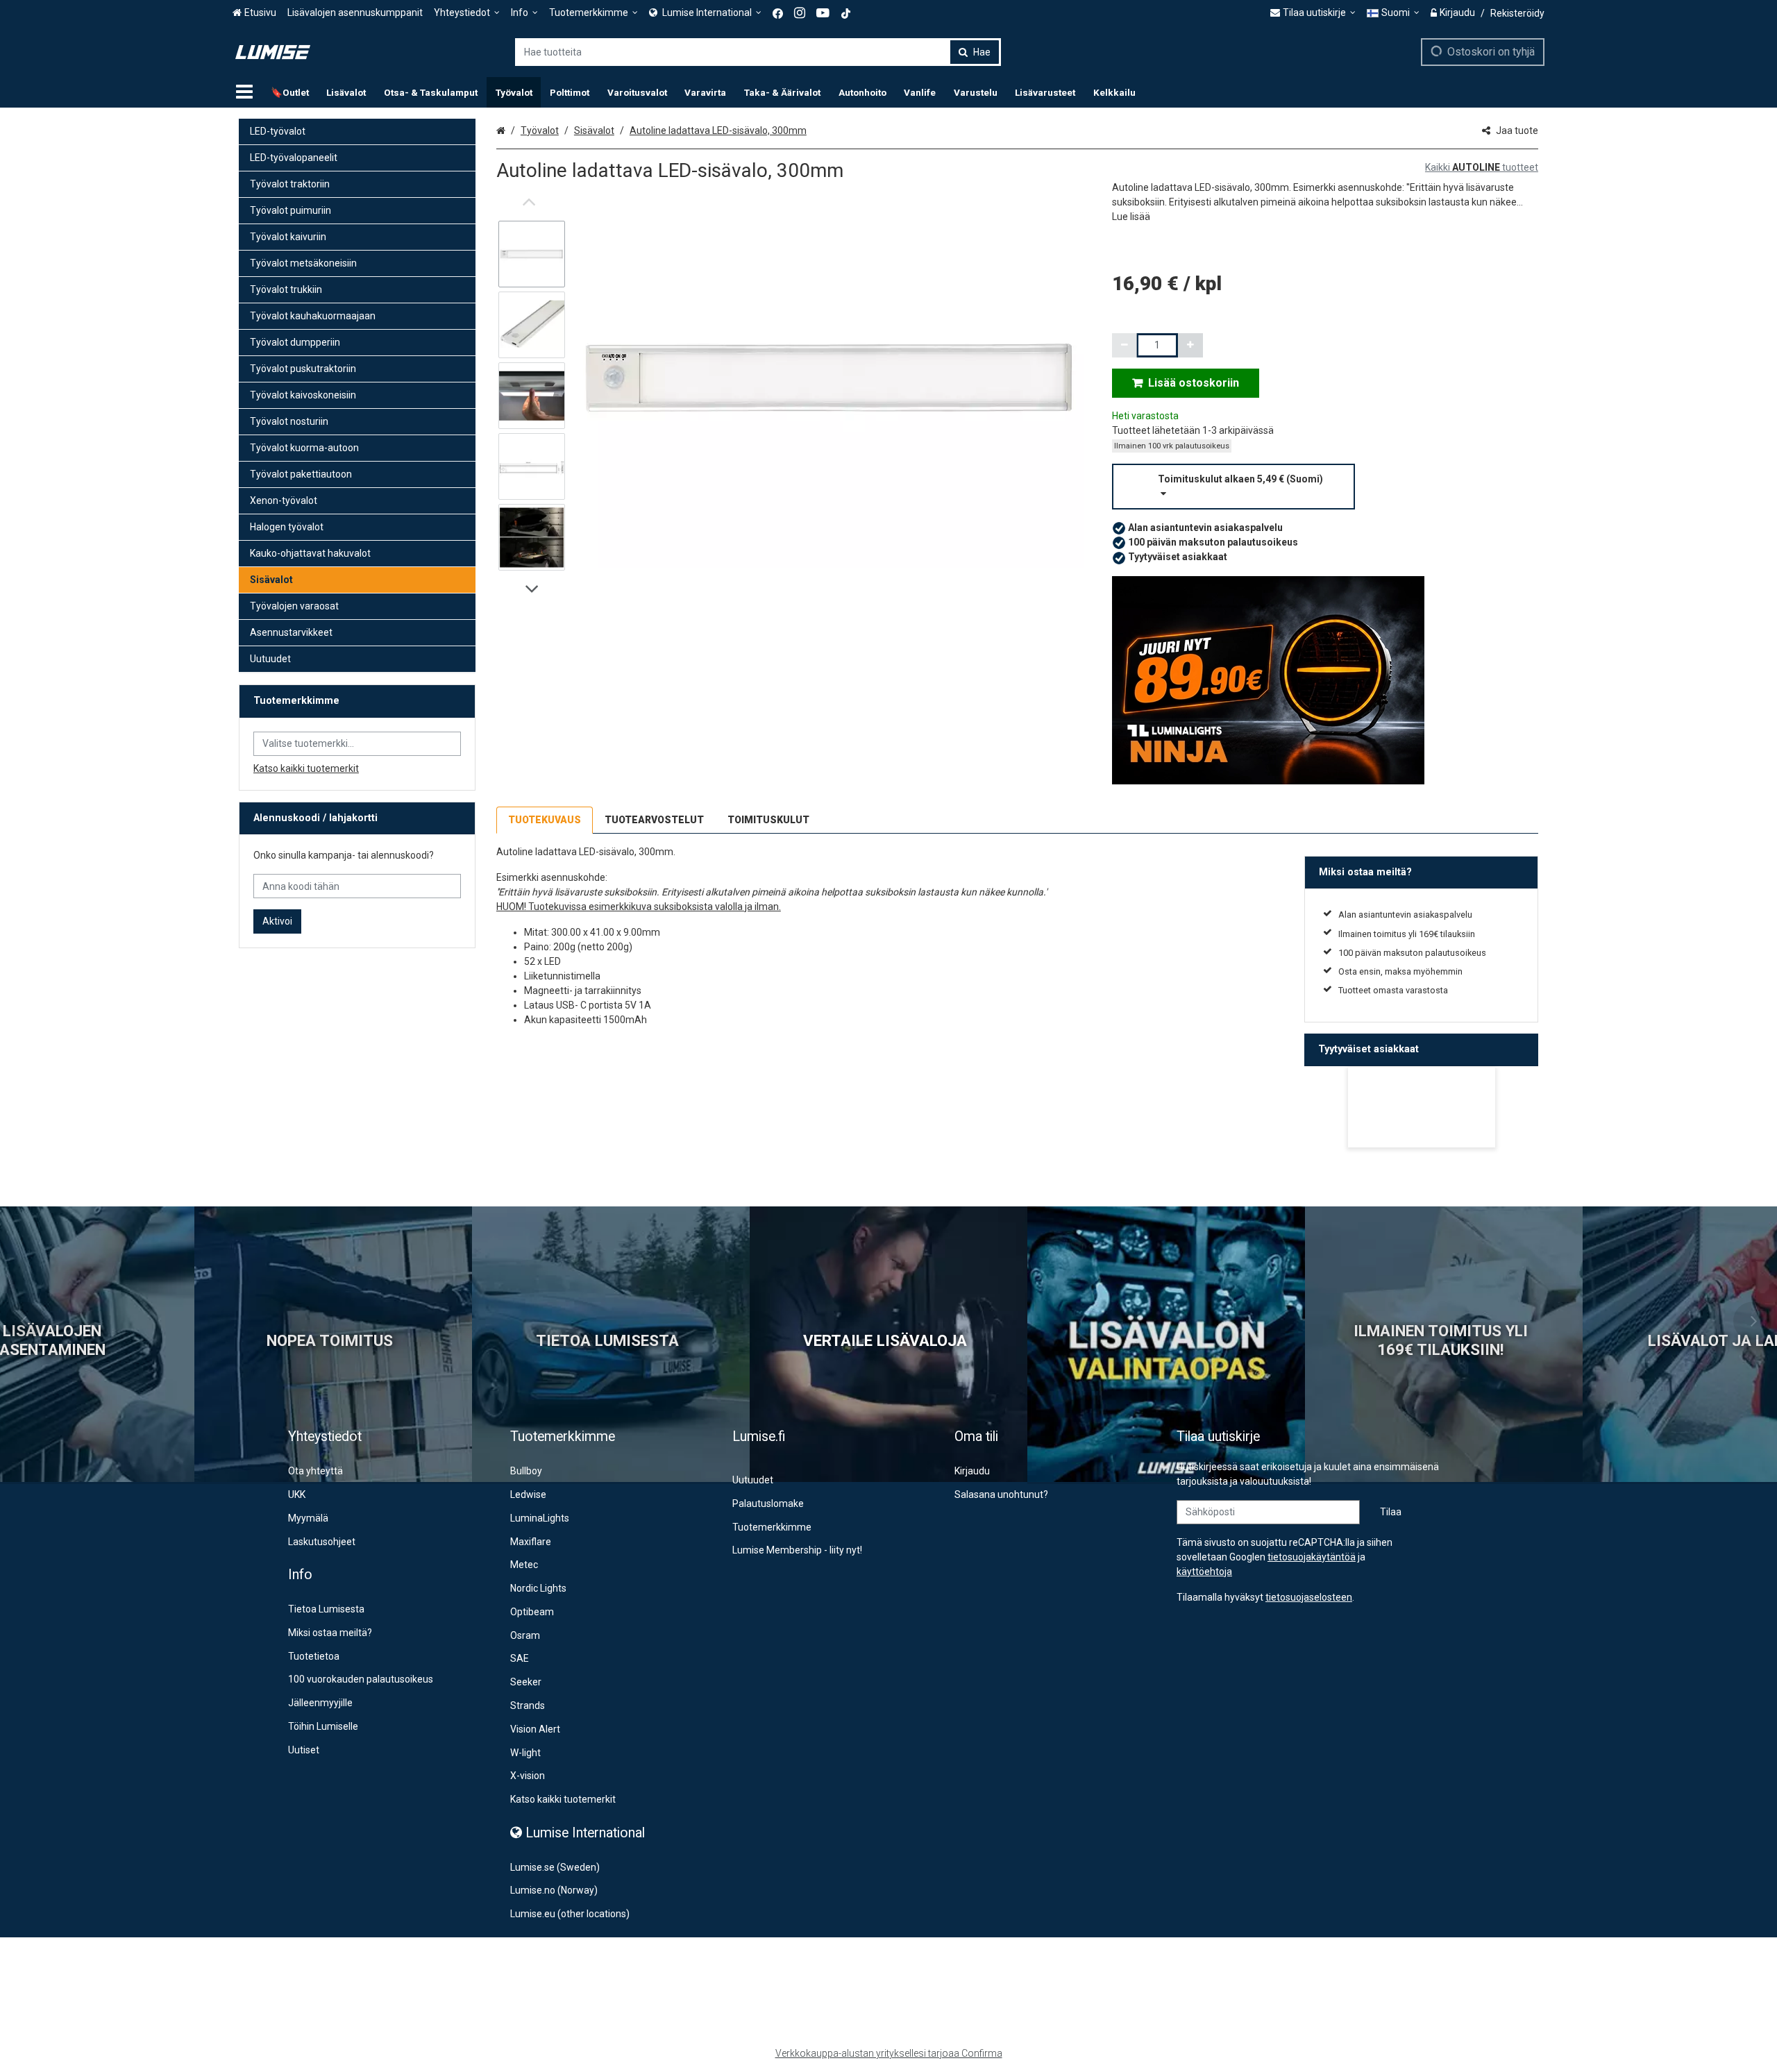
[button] (1131, 217)
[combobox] (758, 52)
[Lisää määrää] (1190, 345)
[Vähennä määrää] (1125, 345)
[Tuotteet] (244, 92)
